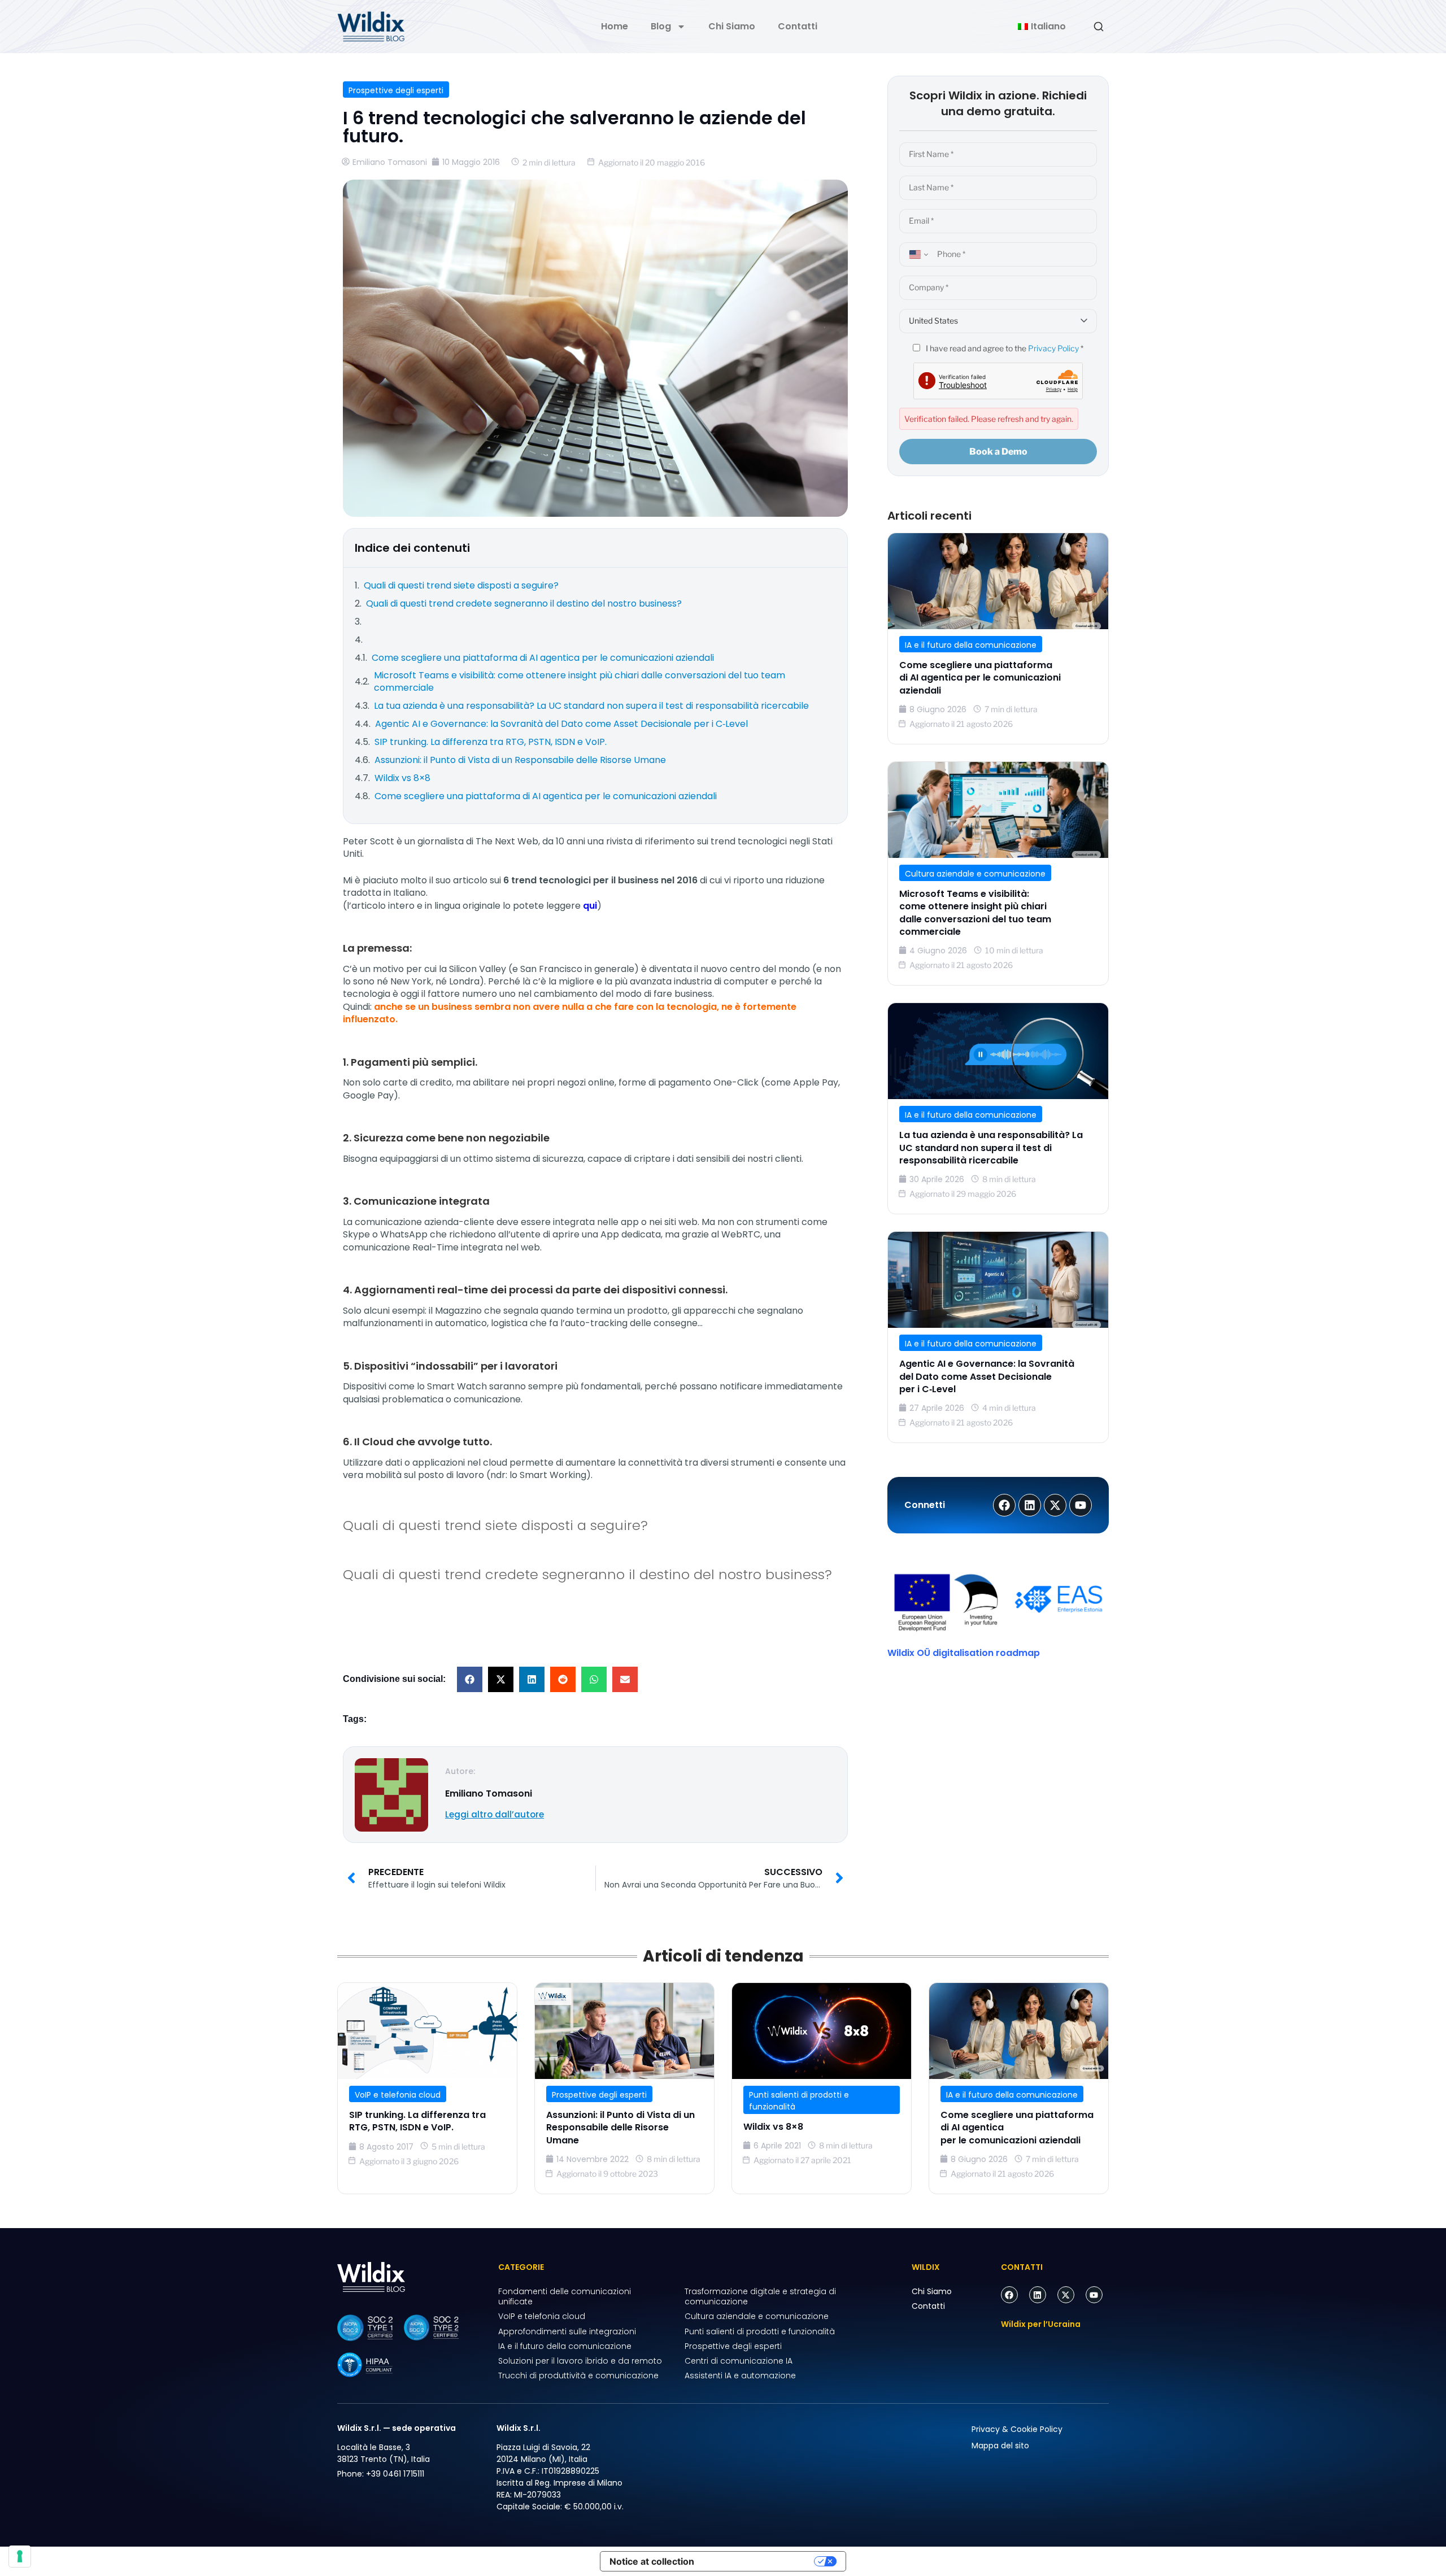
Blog (661, 26)
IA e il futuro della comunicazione (971, 645)
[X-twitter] (1066, 2295)
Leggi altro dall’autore (495, 1814)
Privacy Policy (1053, 348)
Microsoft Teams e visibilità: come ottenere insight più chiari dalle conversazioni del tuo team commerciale (975, 913)
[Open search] (1099, 27)
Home (615, 26)
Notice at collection (652, 2561)
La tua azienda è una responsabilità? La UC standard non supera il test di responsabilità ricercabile (991, 1148)
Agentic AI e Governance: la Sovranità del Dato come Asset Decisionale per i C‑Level (987, 1376)
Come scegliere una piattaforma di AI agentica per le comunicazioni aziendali (980, 678)
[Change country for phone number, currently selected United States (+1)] (917, 254)
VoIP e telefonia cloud (398, 2095)
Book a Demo (998, 452)
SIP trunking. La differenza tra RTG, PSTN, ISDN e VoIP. (417, 2121)
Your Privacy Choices (760, 2561)
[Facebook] (1009, 2295)
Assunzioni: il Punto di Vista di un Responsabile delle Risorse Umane (620, 2128)
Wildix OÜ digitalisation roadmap (964, 1653)
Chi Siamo (732, 26)
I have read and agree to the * (1004, 348)
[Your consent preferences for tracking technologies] (20, 2556)
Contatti (798, 26)
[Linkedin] (1038, 2295)
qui (590, 906)
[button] (470, 1679)
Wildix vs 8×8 (773, 2127)
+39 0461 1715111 (395, 2474)
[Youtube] (1094, 2295)
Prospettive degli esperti (396, 90)
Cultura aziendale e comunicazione (975, 874)
